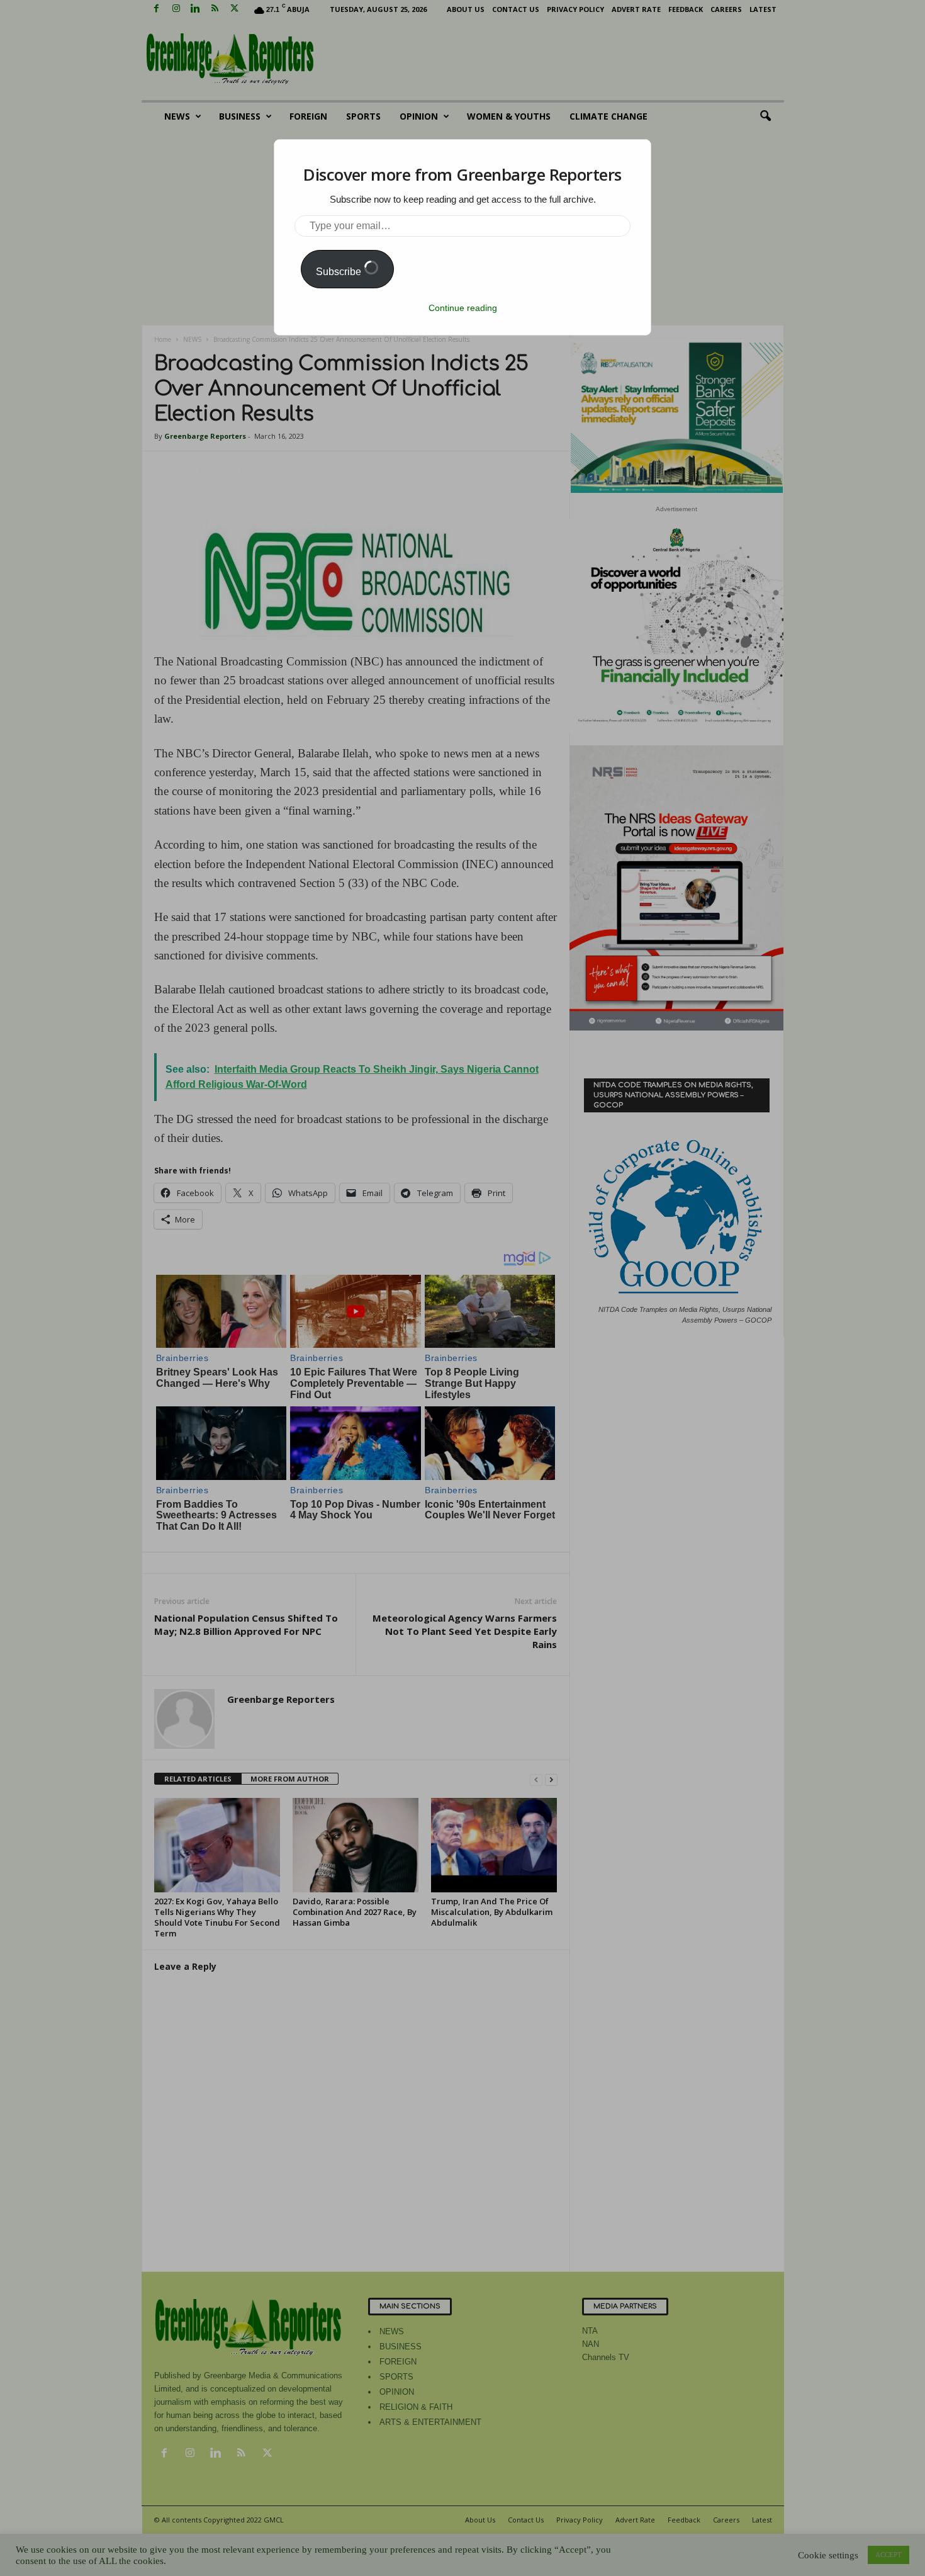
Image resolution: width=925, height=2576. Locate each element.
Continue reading (463, 308)
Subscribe (340, 272)
